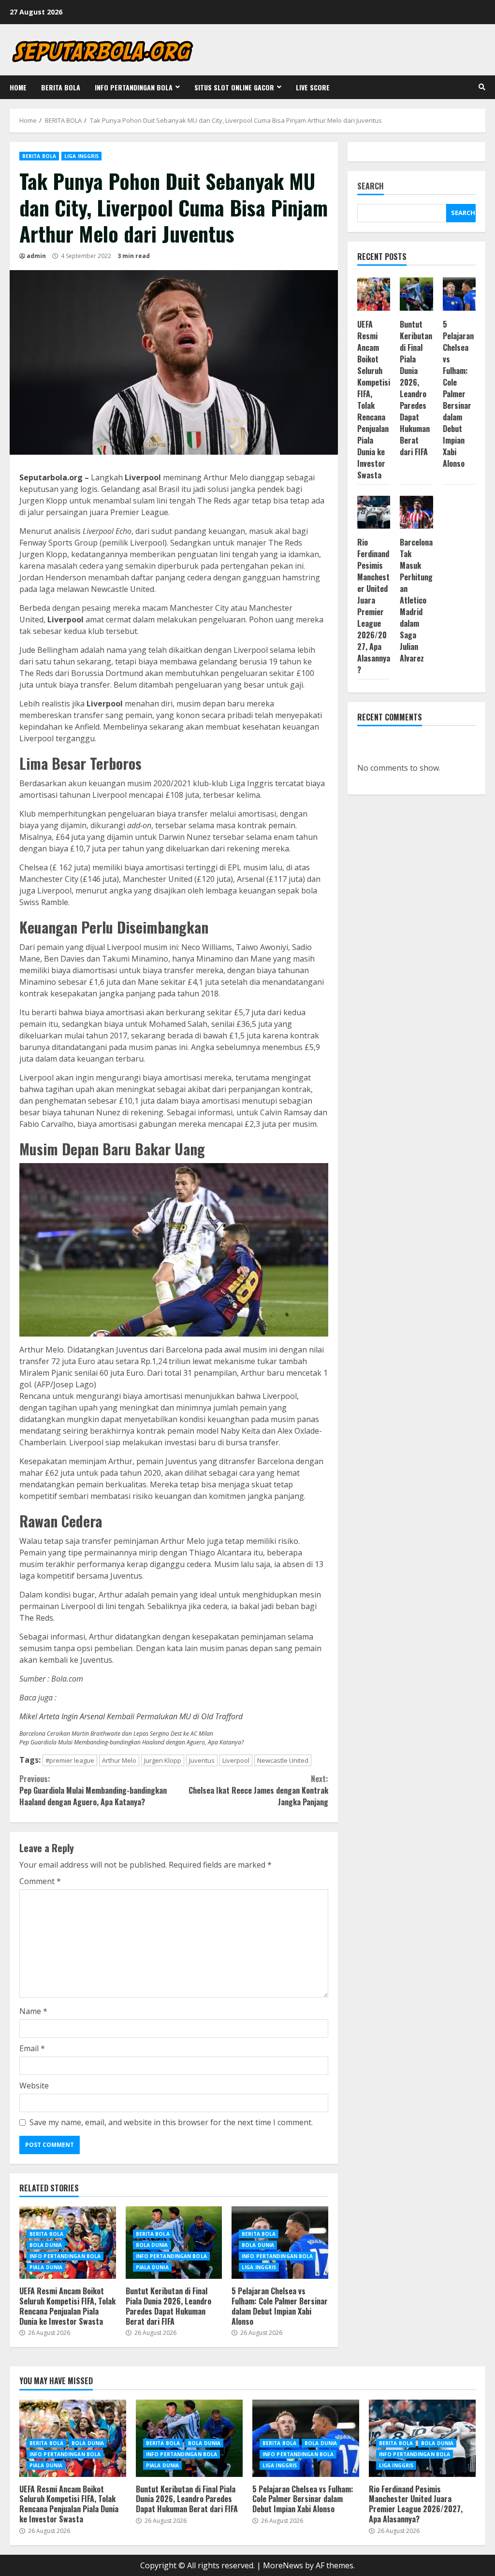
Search (371, 187)
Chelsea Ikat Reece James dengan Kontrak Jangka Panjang (258, 1790)
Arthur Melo (119, 1760)
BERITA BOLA (61, 87)
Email (32, 2048)
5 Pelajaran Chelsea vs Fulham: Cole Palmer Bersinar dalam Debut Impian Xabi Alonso (280, 2306)
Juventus (202, 1760)
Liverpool (236, 1760)
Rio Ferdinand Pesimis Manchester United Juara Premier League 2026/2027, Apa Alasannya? (374, 606)
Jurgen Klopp (163, 1760)
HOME (18, 87)
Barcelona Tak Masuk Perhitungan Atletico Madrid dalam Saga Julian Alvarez (416, 600)
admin (36, 256)
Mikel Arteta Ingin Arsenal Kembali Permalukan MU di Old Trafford (131, 1716)
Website (34, 2086)
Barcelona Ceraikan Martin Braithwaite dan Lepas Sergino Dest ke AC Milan (116, 1734)
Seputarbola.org (51, 477)
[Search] (482, 87)
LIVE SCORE (313, 87)
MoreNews (283, 2565)
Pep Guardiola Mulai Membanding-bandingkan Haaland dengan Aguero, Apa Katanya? (131, 1742)
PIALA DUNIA (46, 2267)
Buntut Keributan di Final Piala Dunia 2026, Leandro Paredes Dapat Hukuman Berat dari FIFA (168, 2306)
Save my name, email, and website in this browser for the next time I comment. (171, 2122)
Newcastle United (283, 1760)
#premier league (70, 1760)
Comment (40, 1881)
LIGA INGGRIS (81, 156)
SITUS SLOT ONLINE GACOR (234, 87)
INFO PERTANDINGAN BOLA (134, 87)
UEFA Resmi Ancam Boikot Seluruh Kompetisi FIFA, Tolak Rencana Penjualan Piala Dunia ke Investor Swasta (67, 2306)
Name (33, 2011)
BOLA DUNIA (46, 2245)
